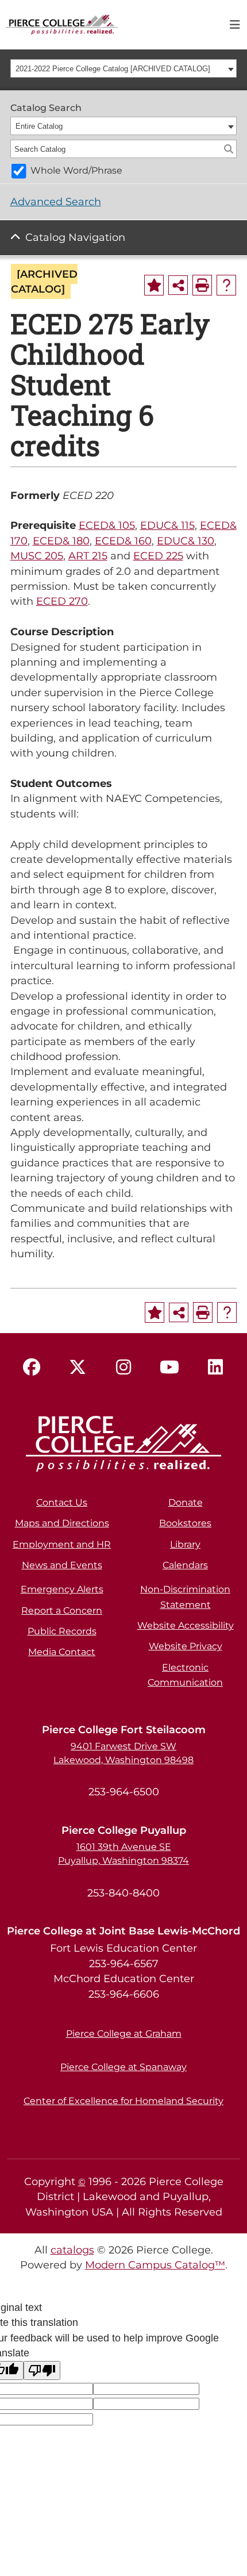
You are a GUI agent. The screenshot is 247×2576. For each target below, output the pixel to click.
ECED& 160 (123, 541)
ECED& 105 (107, 525)
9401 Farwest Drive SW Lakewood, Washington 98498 (123, 1753)
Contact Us (62, 1502)
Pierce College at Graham (124, 2034)
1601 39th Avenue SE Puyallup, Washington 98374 (123, 1854)
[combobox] (124, 68)
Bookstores (185, 1523)
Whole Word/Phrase (76, 170)
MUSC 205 (37, 556)
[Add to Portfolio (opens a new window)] (154, 285)
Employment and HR (62, 1544)
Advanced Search (56, 201)
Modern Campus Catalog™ (155, 2265)
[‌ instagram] (123, 1368)
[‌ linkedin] (215, 1368)
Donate (186, 1502)
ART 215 (88, 556)
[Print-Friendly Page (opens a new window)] (202, 285)
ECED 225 (158, 556)
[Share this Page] (178, 285)
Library (185, 1544)
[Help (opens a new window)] (226, 285)
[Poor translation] (42, 2370)
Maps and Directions (62, 1523)
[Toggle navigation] (235, 25)
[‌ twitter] (78, 1368)
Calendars (185, 1565)
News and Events (62, 1565)
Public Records (62, 1631)
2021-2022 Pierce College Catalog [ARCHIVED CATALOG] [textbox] (113, 69)
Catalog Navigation (75, 237)
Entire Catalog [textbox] (39, 126)
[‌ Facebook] (32, 1368)
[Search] (229, 149)
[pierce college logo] (62, 24)
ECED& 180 (61, 541)
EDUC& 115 (167, 525)
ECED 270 (62, 601)
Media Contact (62, 1652)
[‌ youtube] (169, 1368)
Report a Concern (62, 1611)
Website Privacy (186, 1646)
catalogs (72, 2250)
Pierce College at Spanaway (123, 2067)
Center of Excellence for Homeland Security (123, 2101)
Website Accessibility (186, 1625)
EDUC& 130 (186, 541)
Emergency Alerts (62, 1589)
